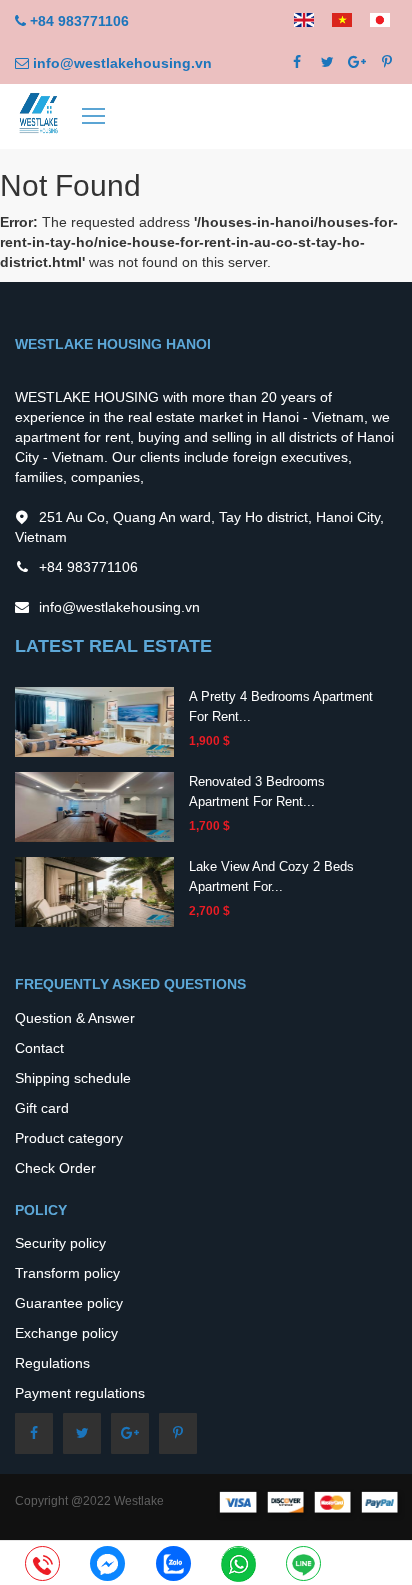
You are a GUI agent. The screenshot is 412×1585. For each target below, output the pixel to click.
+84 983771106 (79, 21)
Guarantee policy (69, 1303)
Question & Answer (75, 1018)
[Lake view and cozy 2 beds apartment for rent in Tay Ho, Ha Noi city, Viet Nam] (94, 891)
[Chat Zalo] (173, 1564)
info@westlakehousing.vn (122, 63)
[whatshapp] (238, 1564)
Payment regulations (80, 1393)
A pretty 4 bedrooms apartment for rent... (281, 706)
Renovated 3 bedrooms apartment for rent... (257, 791)
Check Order (55, 1168)
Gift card (42, 1108)
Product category (69, 1138)
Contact (39, 1048)
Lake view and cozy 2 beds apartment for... (271, 876)
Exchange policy (66, 1333)
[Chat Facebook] (107, 1564)
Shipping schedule (73, 1078)
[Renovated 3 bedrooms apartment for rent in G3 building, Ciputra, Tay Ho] (94, 806)
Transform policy (67, 1273)
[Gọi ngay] (42, 1565)
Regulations (52, 1363)
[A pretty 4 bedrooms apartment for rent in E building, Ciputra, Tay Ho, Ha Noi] (94, 721)
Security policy (60, 1243)
